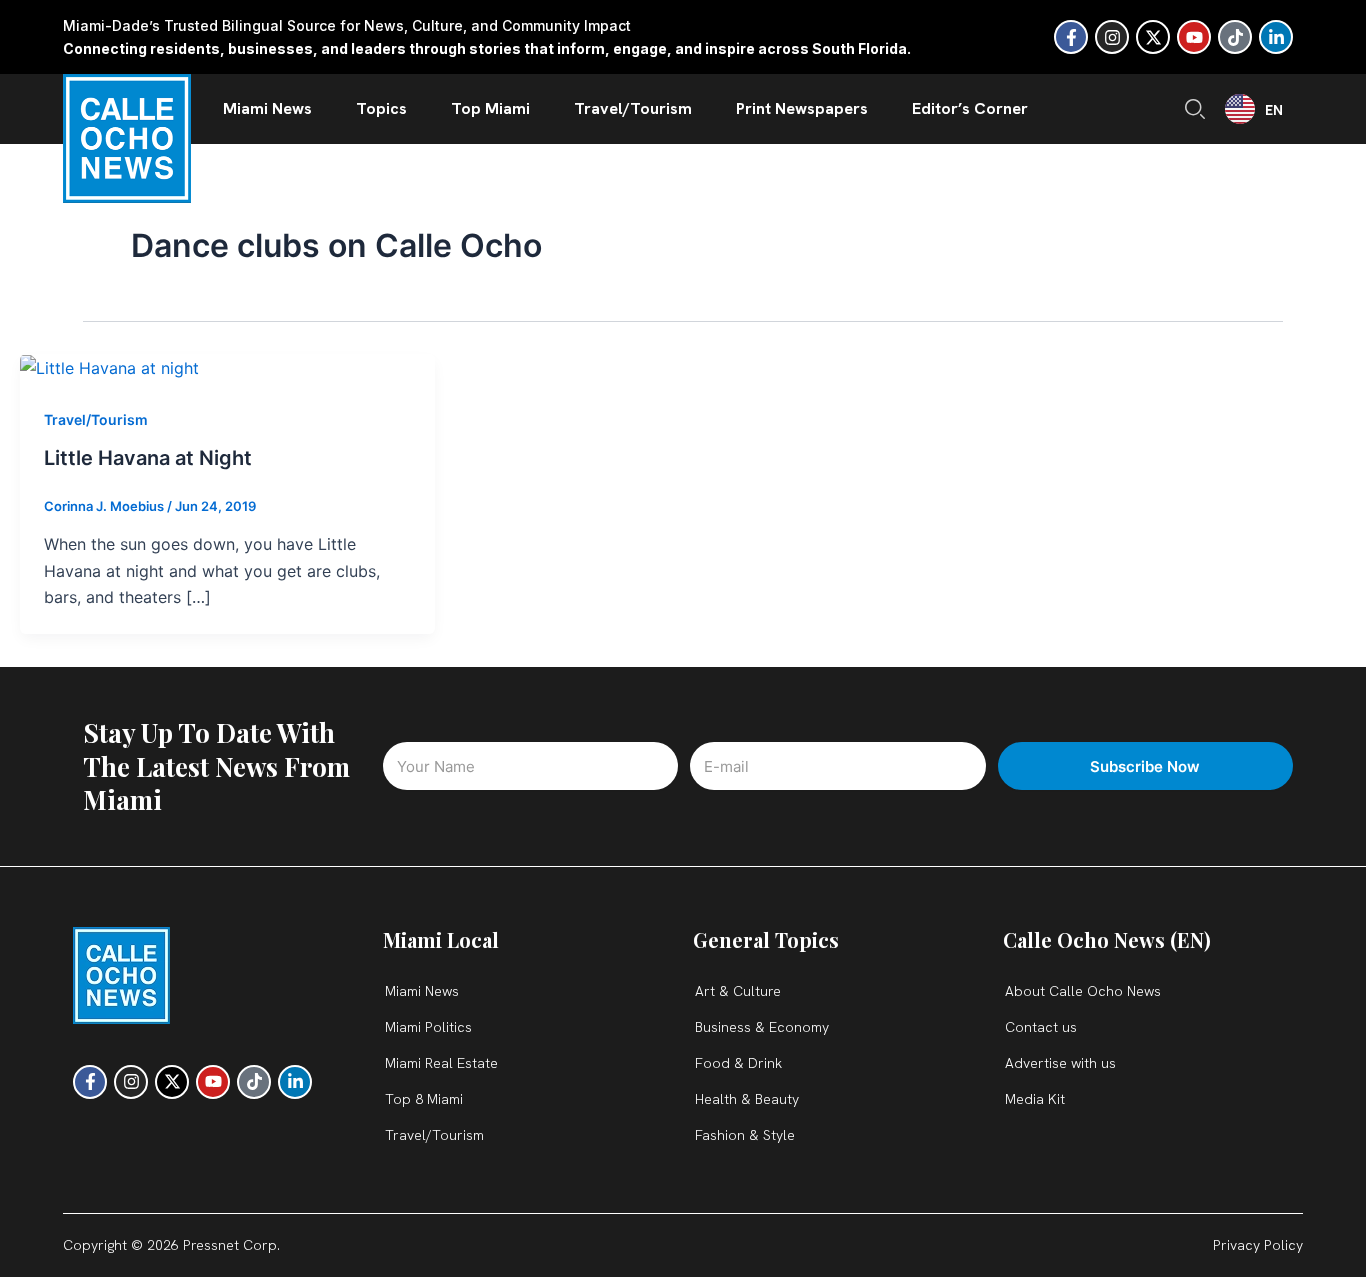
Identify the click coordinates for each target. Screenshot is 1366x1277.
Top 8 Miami (424, 1099)
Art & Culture (738, 991)
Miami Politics (428, 1027)
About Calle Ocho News (1083, 991)
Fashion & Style (745, 1135)
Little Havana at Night (148, 458)
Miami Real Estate (441, 1063)
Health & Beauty (747, 1099)
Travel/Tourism (633, 108)
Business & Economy (762, 1027)
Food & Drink (738, 1063)
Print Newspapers (802, 108)
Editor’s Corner (970, 108)
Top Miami (490, 108)
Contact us (1041, 1027)
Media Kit (1035, 1099)
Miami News (267, 108)
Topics (381, 108)
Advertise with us (1060, 1063)
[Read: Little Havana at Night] (109, 367)
